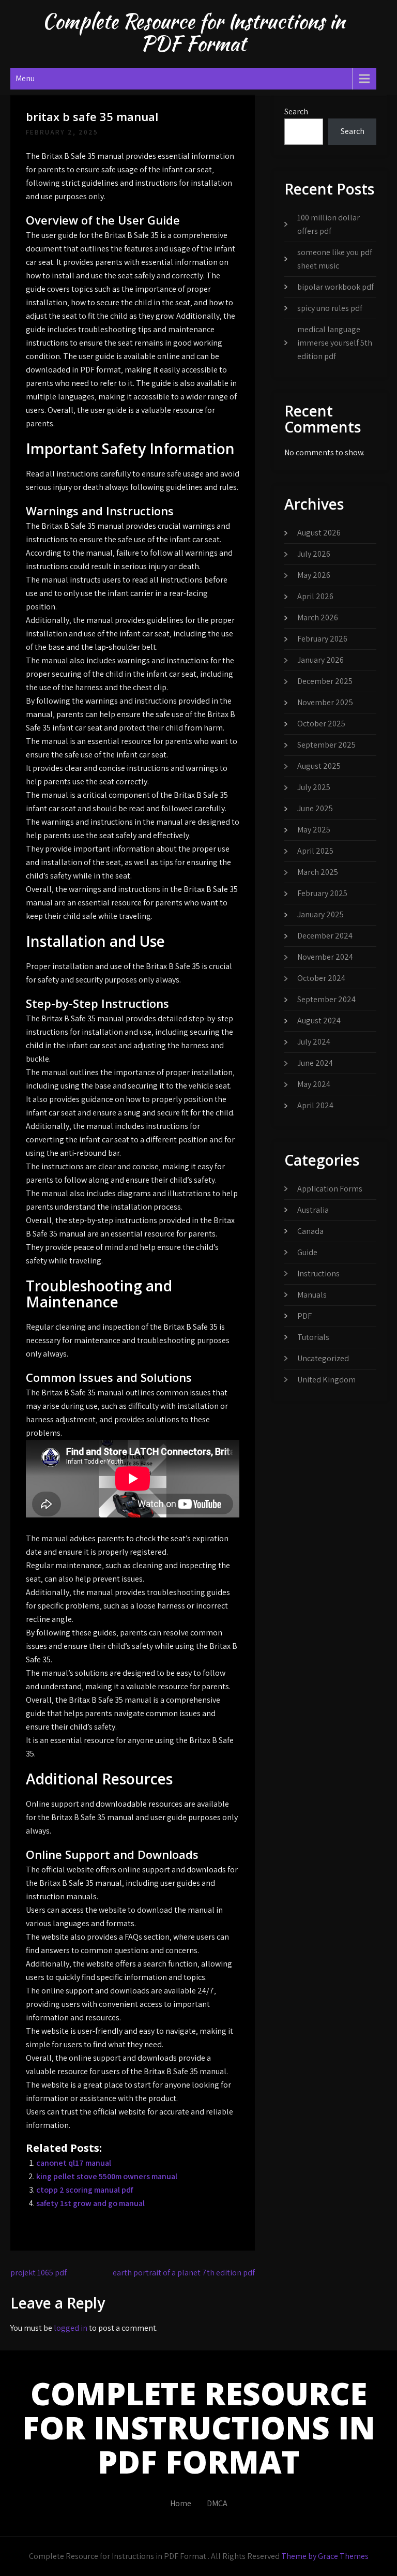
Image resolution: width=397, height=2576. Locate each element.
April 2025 (315, 851)
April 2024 (315, 1105)
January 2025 (320, 914)
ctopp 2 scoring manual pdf (85, 2190)
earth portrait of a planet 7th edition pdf (184, 2273)
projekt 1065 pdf (39, 2273)
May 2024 (314, 1084)
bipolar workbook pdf (335, 287)
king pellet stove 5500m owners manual (107, 2176)
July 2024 (314, 1042)
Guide (307, 1252)
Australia (313, 1210)
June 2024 (315, 1063)
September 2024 (326, 999)
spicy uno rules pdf (330, 308)
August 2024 (319, 1021)
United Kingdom (326, 1380)
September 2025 (326, 745)
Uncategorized (323, 1358)
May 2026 (314, 575)
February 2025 (322, 893)
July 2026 (314, 554)
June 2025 (315, 808)
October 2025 (321, 724)
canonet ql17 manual (74, 2163)
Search (296, 111)
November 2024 (325, 957)
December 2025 (325, 681)
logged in (71, 2328)
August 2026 (319, 533)
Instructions (318, 1274)
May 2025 (314, 830)
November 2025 (325, 702)
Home (181, 2503)
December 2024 (325, 936)
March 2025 (318, 872)
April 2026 (315, 596)
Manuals (312, 1295)
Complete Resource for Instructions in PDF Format (193, 32)
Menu (25, 78)
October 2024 (321, 978)
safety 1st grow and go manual (90, 2203)
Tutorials (313, 1337)
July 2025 (314, 787)
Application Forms (330, 1189)
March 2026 (318, 617)
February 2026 (322, 639)
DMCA (217, 2503)
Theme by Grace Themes (325, 2556)
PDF (304, 1316)
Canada (310, 1231)
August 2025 (319, 766)
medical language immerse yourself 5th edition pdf (335, 343)
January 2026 (320, 660)
